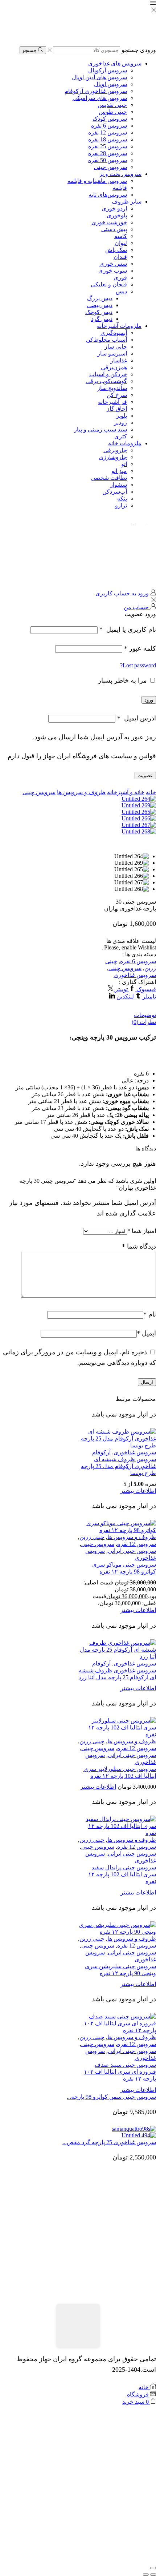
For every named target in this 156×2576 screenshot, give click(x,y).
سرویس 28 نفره (108, 153)
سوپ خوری (113, 271)
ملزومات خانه (125, 443)
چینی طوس (113, 112)
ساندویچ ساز (112, 388)
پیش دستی (114, 229)
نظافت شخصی (109, 478)
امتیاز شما (142, 1231)
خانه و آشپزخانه (126, 792)
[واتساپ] (151, 521)
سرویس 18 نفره (108, 139)
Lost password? (138, 665)
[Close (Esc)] (153, 2568)
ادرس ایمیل (137, 718)
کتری (121, 436)
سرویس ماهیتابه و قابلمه (97, 181)
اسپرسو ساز (112, 353)
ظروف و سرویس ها (81, 792)
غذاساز (119, 360)
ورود (149, 700)
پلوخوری (117, 215)
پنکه (122, 499)
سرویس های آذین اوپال (99, 77)
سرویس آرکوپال (108, 70)
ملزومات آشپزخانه (119, 326)
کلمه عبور (140, 648)
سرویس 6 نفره (109, 126)
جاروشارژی (113, 457)
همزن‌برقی (114, 367)
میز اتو (119, 471)
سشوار (118, 485)
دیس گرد (102, 319)
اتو (124, 464)
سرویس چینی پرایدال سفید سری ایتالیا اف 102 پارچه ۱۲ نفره (122, 1874)
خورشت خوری (109, 222)
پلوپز (122, 416)
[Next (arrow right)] (146, 2575)
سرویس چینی (110, 167)
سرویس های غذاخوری (115, 63)
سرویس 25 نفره (108, 146)
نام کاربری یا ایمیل (128, 630)
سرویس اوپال (110, 84)
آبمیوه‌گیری (114, 333)
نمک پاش (116, 250)
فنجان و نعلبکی (109, 284)
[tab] (78, 1015)
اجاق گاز (117, 409)
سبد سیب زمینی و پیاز (100, 429)
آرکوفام (101, 1452)
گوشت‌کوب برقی (106, 381)
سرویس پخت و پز (120, 174)
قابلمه (120, 188)
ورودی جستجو (139, 50)
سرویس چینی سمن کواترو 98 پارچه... (111, 2097)
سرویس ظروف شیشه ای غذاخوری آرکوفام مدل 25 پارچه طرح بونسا (118, 1466)
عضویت (145, 775)
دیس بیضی (100, 305)
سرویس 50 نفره (108, 160)
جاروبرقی (115, 450)
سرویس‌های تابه (108, 195)
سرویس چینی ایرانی (132, 1551)
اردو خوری (114, 208)
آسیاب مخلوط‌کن (106, 340)
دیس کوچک (99, 312)
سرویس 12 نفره (108, 132)
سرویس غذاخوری (135, 975)
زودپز (120, 423)
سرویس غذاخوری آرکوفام (96, 91)
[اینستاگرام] (138, 521)
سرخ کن (117, 395)
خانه (151, 792)
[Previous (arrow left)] (153, 2575)
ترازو (121, 505)
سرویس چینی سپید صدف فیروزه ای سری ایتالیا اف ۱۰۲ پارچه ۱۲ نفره (120, 2072)
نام (150, 1314)
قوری (120, 278)
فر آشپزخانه (112, 402)
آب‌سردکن (115, 492)
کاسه (121, 236)
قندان (120, 257)
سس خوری (113, 264)
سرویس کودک (110, 119)
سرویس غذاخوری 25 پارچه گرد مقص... (109, 2142)
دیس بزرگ (100, 298)
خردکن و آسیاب (108, 374)
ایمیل (146, 1333)
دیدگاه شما (139, 1246)
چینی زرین (92, 1537)
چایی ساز (116, 347)
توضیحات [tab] (145, 1015)
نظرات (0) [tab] (144, 1022)
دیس (121, 291)
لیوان (121, 243)
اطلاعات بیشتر (138, 1491)
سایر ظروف (127, 202)
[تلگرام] (126, 521)
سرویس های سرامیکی (100, 98)
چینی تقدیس (112, 105)
